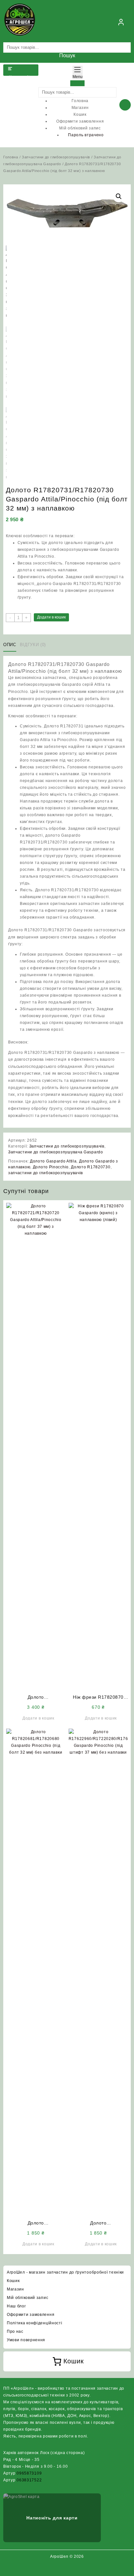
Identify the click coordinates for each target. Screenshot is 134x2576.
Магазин (15, 2289)
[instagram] (67, 2569)
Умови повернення (26, 2340)
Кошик (13, 2281)
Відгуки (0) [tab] (33, 645)
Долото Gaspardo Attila (53, 1161)
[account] (121, 22)
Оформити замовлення (31, 2315)
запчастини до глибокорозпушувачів (46, 1173)
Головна (11, 157)
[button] (119, 196)
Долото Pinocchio (51, 1167)
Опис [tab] (10, 645)
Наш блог (16, 2306)
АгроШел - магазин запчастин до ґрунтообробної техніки (65, 2272)
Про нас (15, 2331)
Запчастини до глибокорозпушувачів (56, 157)
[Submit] (77, 83)
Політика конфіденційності (35, 2323)
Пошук (67, 55)
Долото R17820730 (91, 1167)
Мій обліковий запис (27, 2298)
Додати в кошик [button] (38, 1718)
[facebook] (59, 2569)
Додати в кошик (51, 617)
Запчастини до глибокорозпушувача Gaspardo (56, 1152)
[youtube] (75, 2569)
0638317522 (29, 2480)
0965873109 (29, 2473)
